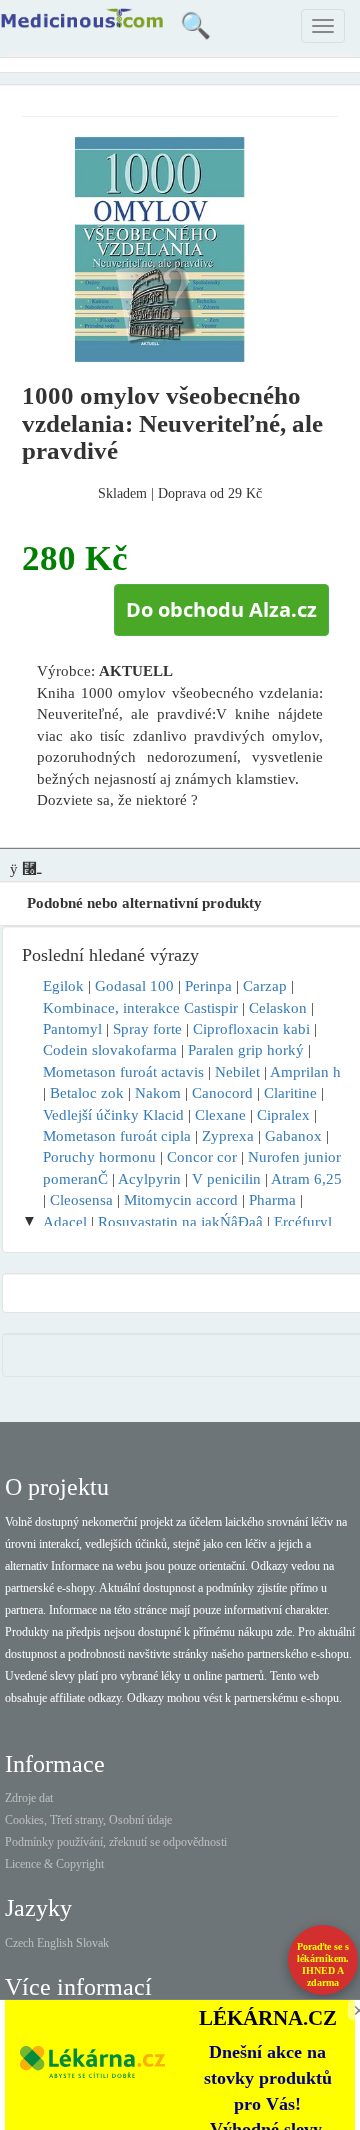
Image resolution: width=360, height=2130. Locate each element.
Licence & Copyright (54, 1864)
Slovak (92, 1943)
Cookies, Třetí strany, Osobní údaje (88, 1820)
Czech (19, 1943)
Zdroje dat (29, 1798)
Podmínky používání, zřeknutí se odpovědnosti (116, 1842)
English (55, 1943)
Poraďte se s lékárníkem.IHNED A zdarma (323, 1964)
